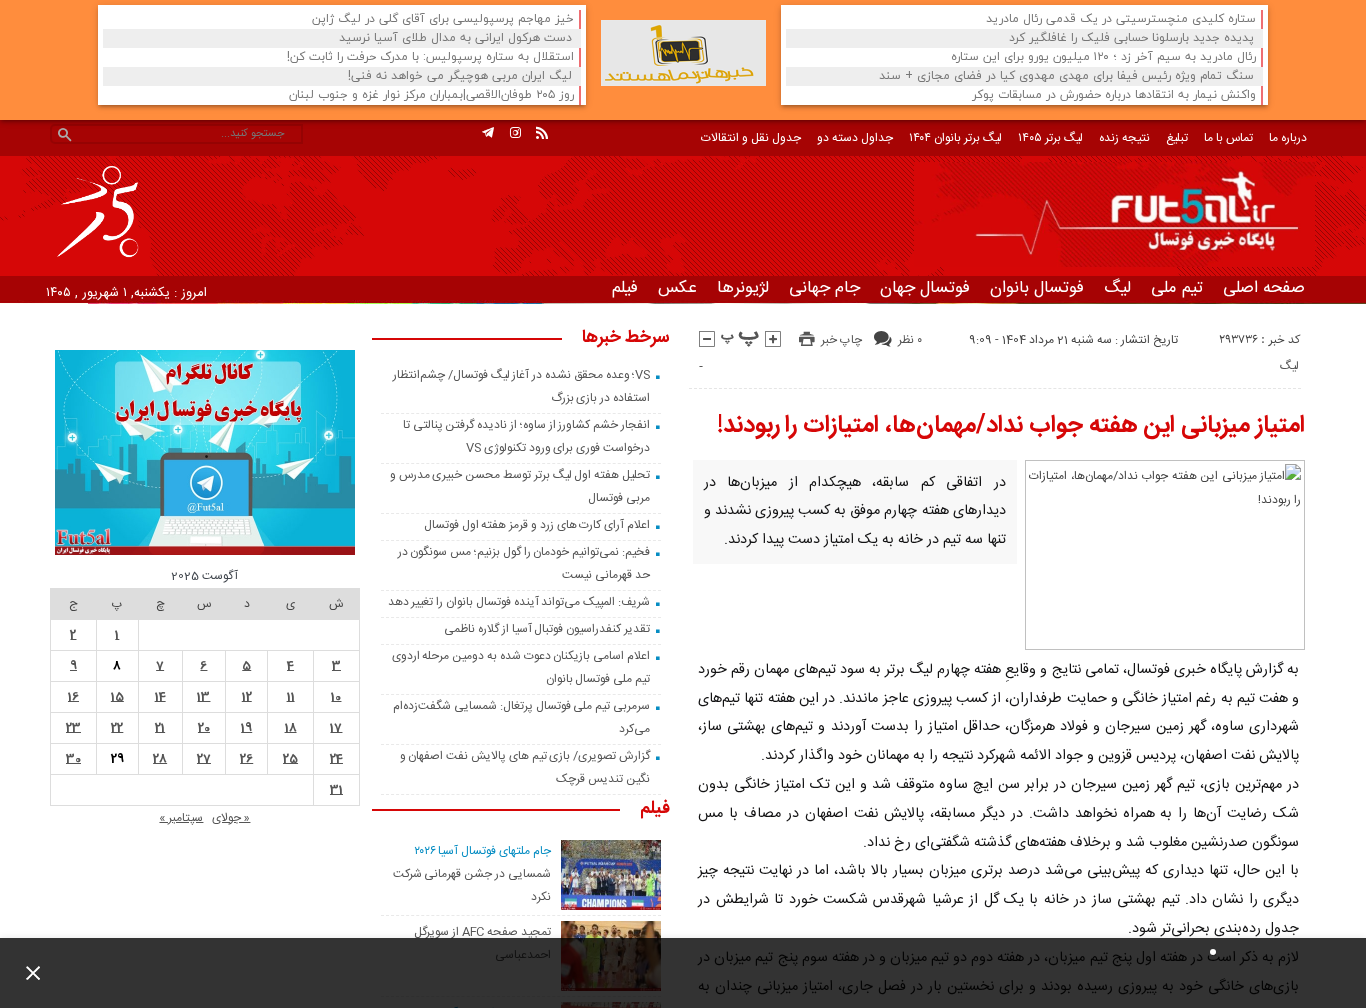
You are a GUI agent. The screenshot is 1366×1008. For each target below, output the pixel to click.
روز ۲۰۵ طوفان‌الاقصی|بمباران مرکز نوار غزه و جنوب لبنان (431, 95)
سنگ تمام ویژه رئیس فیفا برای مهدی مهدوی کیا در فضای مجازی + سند (1066, 76)
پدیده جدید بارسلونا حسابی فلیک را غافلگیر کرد (1131, 38)
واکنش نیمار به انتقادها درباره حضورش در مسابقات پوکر (1114, 95)
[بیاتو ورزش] (683, 53)
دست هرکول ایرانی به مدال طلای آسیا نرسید (455, 38)
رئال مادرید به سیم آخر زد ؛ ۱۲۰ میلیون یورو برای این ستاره (1103, 57)
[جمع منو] (25, 973)
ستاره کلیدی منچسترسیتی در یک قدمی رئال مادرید (1121, 19)
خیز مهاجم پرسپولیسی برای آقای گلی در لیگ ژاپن (443, 19)
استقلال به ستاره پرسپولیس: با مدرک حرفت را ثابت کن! (430, 57)
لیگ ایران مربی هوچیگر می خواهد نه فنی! (460, 76)
